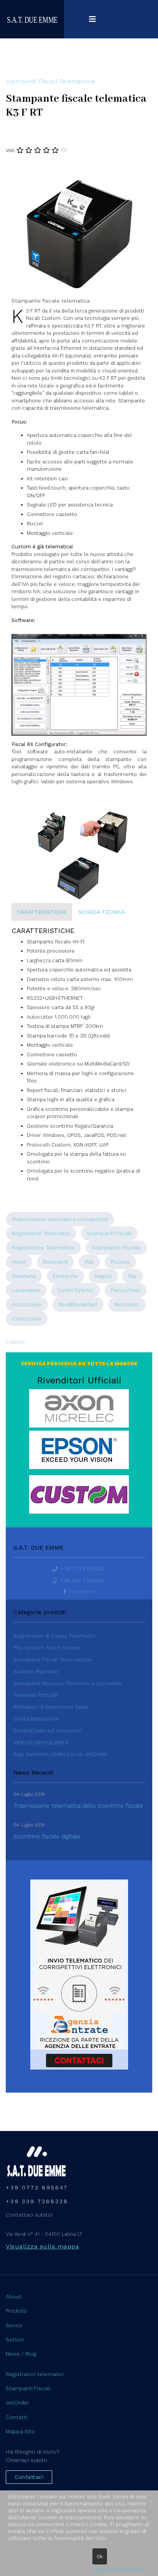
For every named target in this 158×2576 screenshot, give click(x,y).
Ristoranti (55, 1262)
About (14, 2296)
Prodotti (16, 2311)
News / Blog (21, 2354)
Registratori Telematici (41, 1233)
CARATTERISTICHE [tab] (42, 912)
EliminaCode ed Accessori (47, 1731)
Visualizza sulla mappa (42, 2246)
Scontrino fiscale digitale (47, 1836)
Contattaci (29, 2477)
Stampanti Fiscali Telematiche (51, 81)
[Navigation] (92, 19)
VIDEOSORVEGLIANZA (41, 1742)
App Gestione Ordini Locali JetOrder (60, 1754)
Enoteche (65, 1276)
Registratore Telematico (43, 1247)
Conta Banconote (36, 1719)
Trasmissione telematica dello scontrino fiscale (78, 1806)
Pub (89, 1262)
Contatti (16, 2417)
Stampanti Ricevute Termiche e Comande (67, 1683)
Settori (15, 2339)
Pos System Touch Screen (47, 1648)
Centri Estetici (76, 1290)
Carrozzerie (27, 1319)
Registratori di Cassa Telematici (54, 1636)
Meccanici (127, 1304)
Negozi (103, 1276)
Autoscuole (27, 1304)
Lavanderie (26, 1290)
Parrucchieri (126, 1290)
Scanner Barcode (36, 1671)
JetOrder (17, 2402)
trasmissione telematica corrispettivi (60, 1219)
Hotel (19, 1262)
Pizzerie (120, 1262)
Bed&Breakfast (78, 1304)
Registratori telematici (35, 2374)
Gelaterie (24, 1276)
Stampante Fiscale (116, 1247)
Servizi (14, 2325)
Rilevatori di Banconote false (51, 1707)
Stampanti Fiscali (109, 1233)
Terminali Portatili (35, 1695)
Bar (133, 1276)
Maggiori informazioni (119, 2569)
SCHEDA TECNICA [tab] (102, 912)
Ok (100, 2556)
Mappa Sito (20, 2431)
